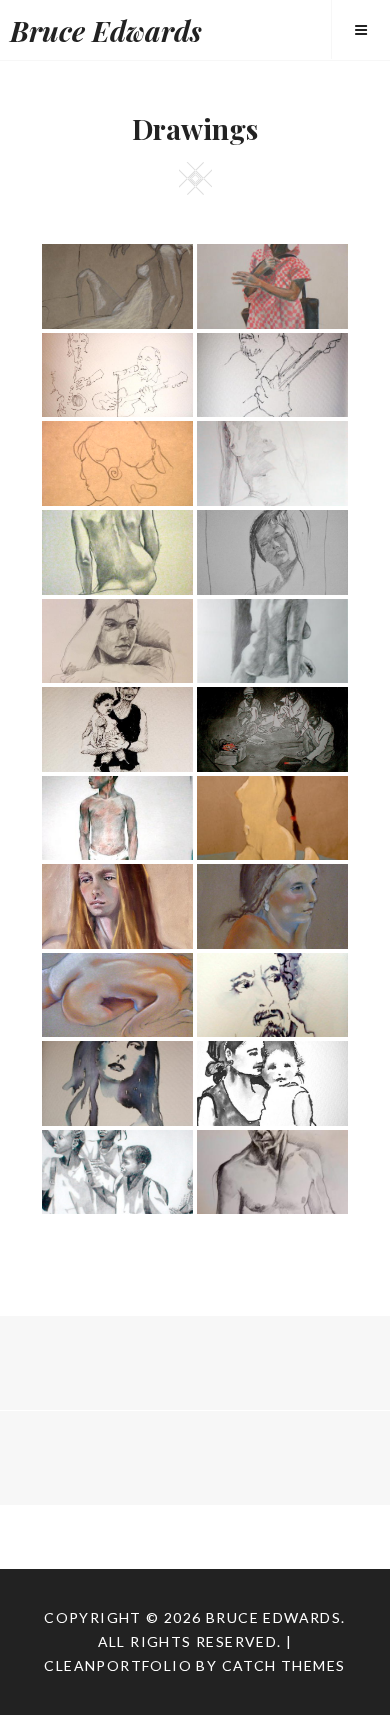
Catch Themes (284, 1665)
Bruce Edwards (106, 30)
